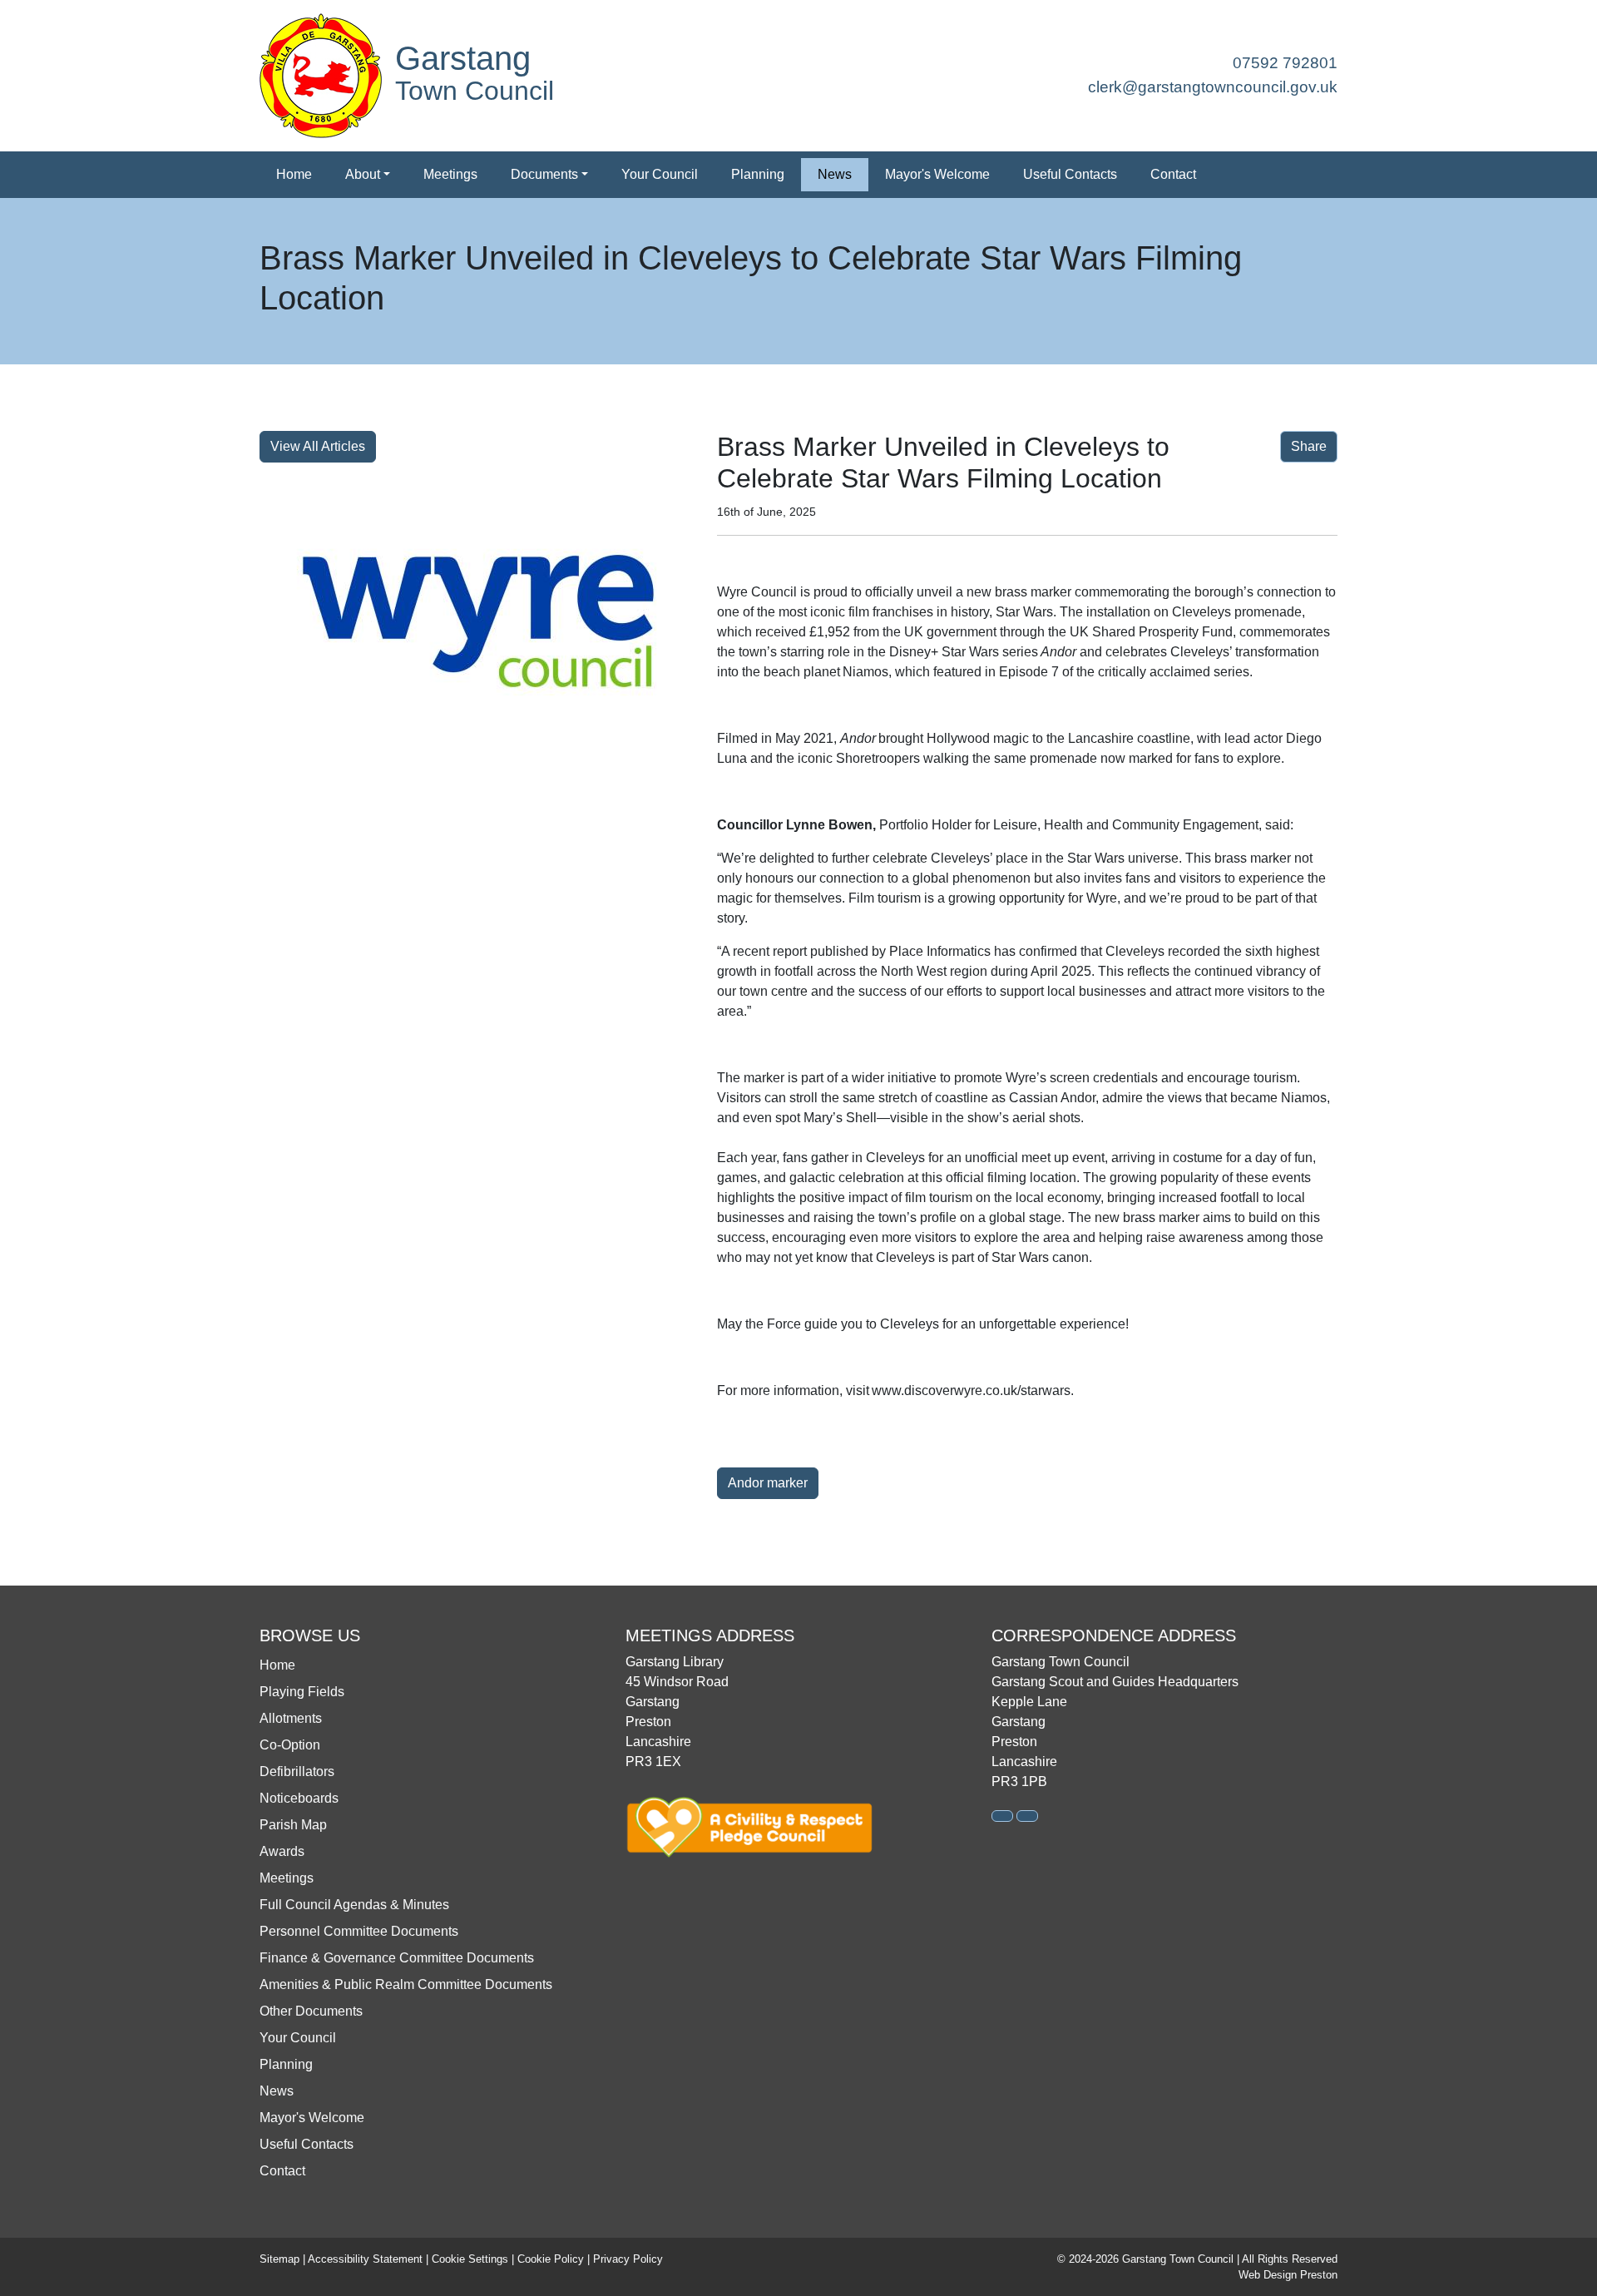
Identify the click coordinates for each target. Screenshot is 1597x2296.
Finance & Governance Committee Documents (397, 1958)
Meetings (450, 174)
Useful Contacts (1070, 174)
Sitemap (279, 2259)
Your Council (660, 174)
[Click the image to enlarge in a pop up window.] (478, 621)
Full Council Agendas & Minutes (354, 1905)
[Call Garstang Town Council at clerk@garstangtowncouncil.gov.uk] (1027, 1816)
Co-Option (290, 1745)
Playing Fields (302, 1692)
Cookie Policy (551, 2259)
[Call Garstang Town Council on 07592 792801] (1002, 1816)
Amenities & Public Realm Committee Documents (406, 1984)
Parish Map (293, 1825)
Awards (282, 1851)
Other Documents (311, 2011)
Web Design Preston (1288, 2275)
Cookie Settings (470, 2259)
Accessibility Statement (365, 2259)
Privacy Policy (628, 2259)
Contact (1173, 174)
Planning (758, 174)
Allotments (291, 1718)
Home (294, 174)
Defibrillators (297, 1771)
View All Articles (318, 446)
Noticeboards (299, 1798)
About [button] (363, 174)
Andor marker (768, 1483)
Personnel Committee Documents (359, 1931)
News (835, 174)
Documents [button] (544, 174)
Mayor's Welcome (937, 174)
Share (1309, 446)
